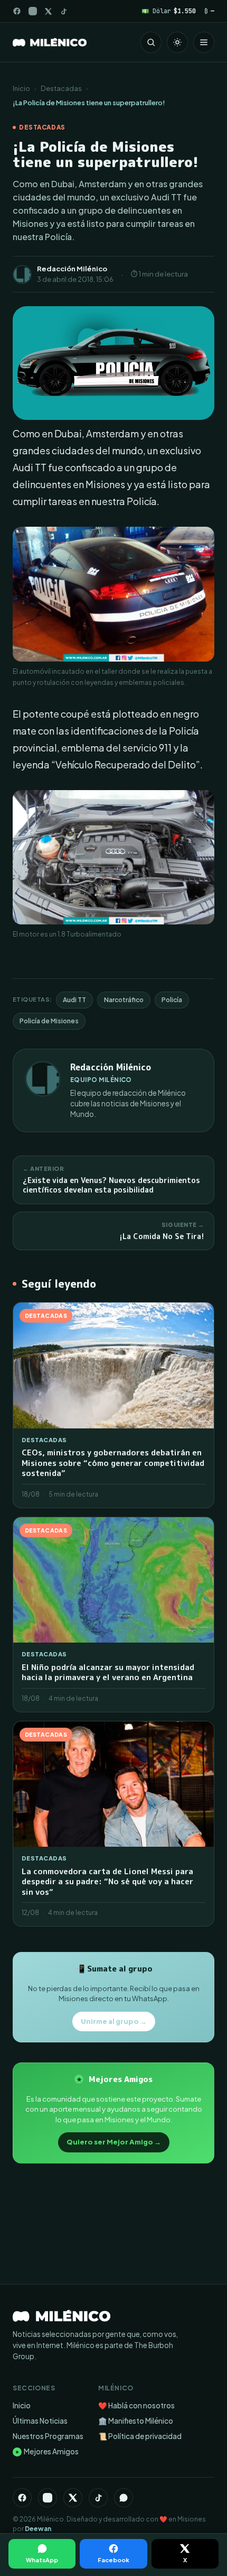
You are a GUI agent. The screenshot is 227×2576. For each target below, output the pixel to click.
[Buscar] (151, 42)
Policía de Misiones (49, 1021)
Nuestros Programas (48, 2436)
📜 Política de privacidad (140, 2436)
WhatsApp (42, 2560)
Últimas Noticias (40, 2421)
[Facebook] (17, 11)
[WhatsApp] (124, 2498)
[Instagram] (33, 11)
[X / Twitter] (48, 11)
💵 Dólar (169, 11)
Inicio (21, 88)
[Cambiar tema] (177, 42)
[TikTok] (64, 11)
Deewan (38, 2529)
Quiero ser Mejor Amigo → (114, 2142)
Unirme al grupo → (114, 2021)
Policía (172, 1000)
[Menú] (204, 42)
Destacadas (61, 88)
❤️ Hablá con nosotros (136, 2405)
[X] (73, 2498)
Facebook (113, 2560)
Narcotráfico (124, 1000)
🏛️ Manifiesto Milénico (136, 2421)
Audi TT (74, 1000)
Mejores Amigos (47, 2451)
